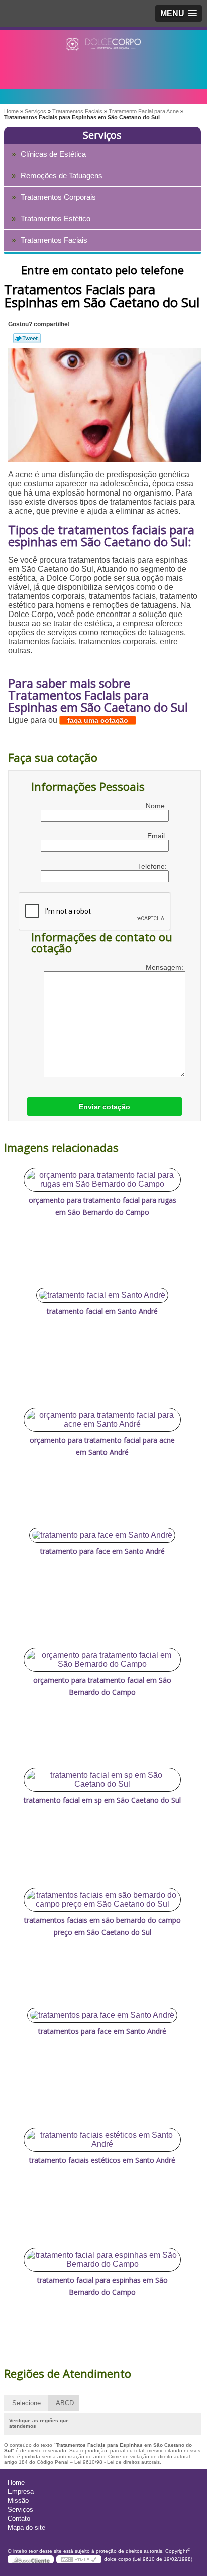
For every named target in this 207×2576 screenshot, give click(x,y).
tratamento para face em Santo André (102, 1551)
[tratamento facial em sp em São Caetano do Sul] (102, 1780)
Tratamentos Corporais (58, 197)
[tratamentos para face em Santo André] (102, 2015)
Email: (158, 836)
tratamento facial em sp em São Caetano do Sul (102, 1800)
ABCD (65, 2403)
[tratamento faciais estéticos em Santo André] (102, 2140)
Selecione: (27, 2403)
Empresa (21, 2491)
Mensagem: (166, 967)
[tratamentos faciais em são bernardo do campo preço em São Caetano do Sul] (102, 1900)
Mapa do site (26, 2528)
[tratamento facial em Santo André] (102, 1295)
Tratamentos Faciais (54, 240)
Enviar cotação (105, 1107)
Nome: (157, 806)
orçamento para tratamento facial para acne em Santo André (102, 1446)
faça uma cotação (98, 720)
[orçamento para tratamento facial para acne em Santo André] (102, 1420)
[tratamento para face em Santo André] (102, 1535)
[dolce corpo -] (103, 50)
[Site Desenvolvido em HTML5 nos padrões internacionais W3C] (79, 2559)
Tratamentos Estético (56, 219)
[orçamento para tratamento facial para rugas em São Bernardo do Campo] (102, 1180)
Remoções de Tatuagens (62, 175)
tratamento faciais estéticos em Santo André (102, 2160)
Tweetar (27, 338)
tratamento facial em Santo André (102, 1311)
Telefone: (153, 866)
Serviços (102, 135)
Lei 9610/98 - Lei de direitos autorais (117, 2462)
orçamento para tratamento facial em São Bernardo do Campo (102, 1686)
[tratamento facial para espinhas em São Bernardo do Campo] (102, 2260)
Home (16, 2482)
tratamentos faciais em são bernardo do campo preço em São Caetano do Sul (102, 1926)
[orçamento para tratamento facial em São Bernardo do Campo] (102, 1660)
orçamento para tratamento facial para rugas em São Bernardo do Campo (102, 1206)
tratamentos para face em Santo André (102, 2031)
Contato (19, 2519)
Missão (18, 2500)
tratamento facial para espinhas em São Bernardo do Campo (102, 2286)
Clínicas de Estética (53, 154)
